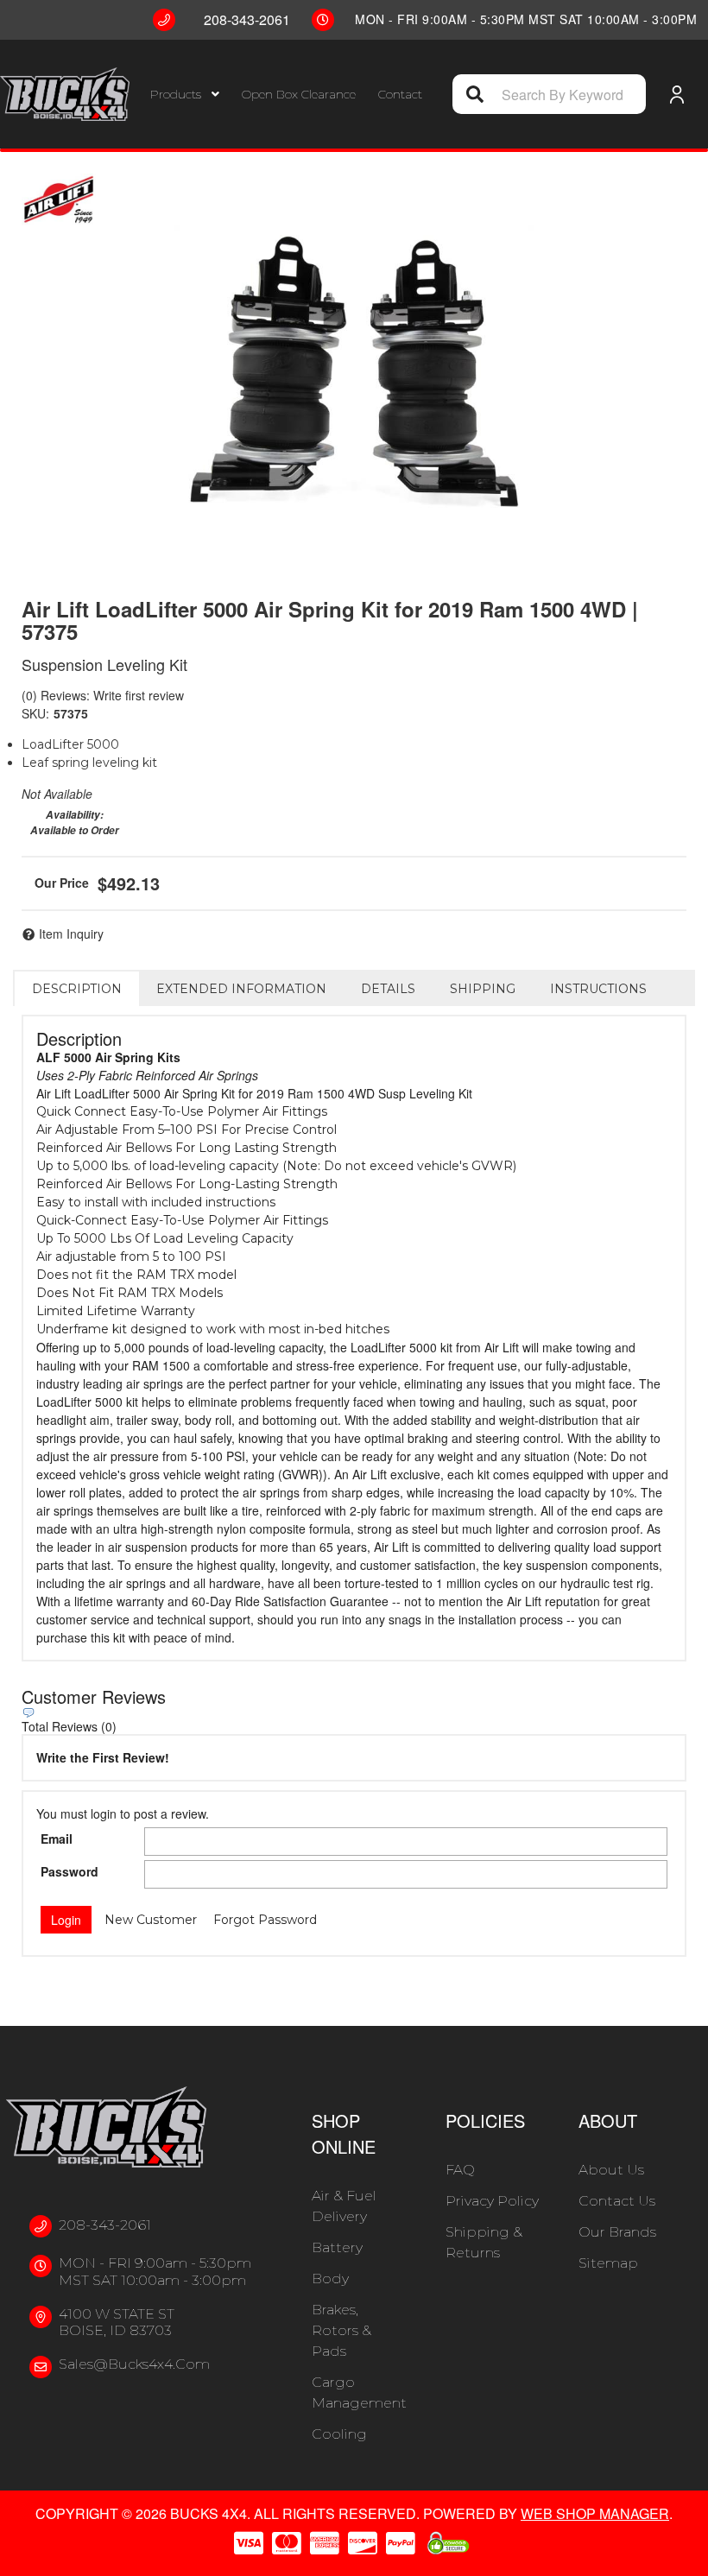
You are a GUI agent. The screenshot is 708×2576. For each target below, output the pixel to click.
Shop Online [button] (344, 2133)
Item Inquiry (71, 934)
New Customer (151, 1920)
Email (57, 1839)
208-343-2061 (105, 2225)
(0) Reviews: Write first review (103, 695)
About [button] (608, 2120)
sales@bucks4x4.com (134, 2364)
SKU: (35, 713)
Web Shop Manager (595, 2513)
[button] (185, 95)
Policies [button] (485, 2120)
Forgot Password (265, 1920)
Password (70, 1871)
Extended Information (241, 989)
